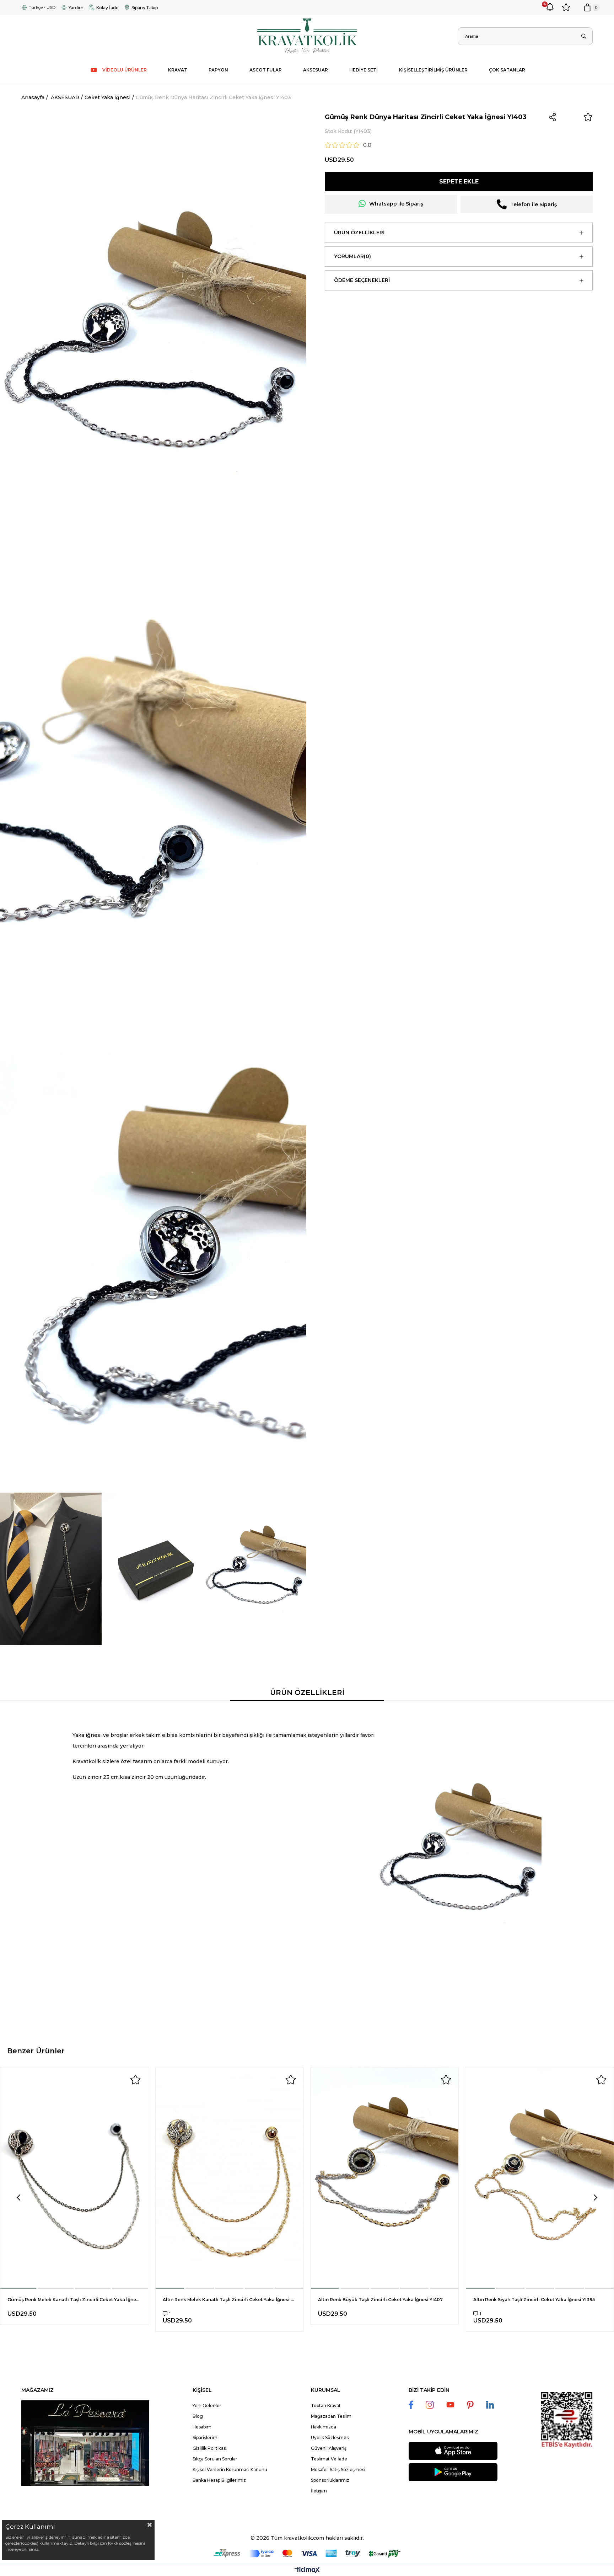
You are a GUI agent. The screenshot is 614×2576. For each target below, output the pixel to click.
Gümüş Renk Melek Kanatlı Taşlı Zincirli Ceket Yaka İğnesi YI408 (74, 2300)
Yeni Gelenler (207, 2406)
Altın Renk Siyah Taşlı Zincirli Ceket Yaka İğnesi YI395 (534, 2300)
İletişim (319, 2491)
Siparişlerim (205, 2438)
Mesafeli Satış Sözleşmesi (338, 2470)
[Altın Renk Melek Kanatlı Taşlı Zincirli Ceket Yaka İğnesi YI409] (229, 2178)
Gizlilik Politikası (210, 2448)
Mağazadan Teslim (331, 2416)
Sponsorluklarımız (330, 2480)
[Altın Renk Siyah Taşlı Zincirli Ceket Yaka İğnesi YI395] (540, 2178)
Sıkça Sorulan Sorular (215, 2459)
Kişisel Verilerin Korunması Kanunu (230, 2470)
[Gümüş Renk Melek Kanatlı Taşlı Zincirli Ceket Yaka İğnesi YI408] (74, 2178)
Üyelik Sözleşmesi (330, 2438)
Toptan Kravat (326, 2406)
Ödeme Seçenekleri (362, 280)
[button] (19, 2288)
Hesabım (202, 2427)
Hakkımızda (324, 2427)
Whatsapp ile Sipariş (396, 204)
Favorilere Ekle (135, 2080)
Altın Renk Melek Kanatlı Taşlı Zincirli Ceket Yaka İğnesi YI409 (229, 2300)
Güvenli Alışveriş (329, 2448)
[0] (587, 7)
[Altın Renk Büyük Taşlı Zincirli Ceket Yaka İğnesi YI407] (385, 2178)
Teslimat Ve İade (329, 2459)
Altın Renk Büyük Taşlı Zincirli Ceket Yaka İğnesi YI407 (380, 2300)
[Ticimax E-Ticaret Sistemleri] (307, 2570)
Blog (198, 2416)
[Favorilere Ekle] (588, 117)
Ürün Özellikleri (359, 233)
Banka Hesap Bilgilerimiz (219, 2480)
